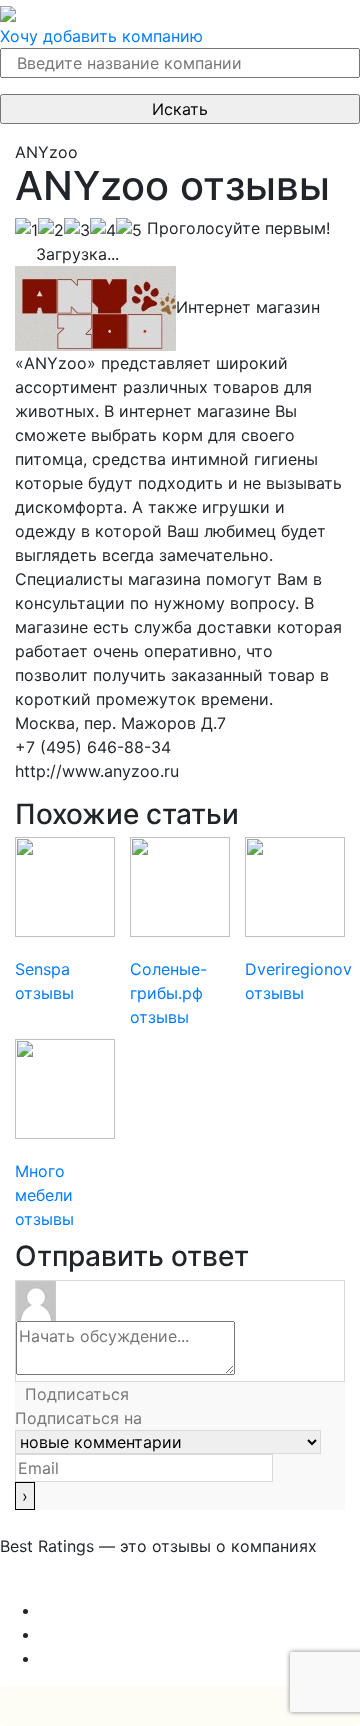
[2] (51, 230)
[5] (129, 230)
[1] (26, 230)
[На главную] (8, 12)
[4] (103, 230)
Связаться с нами (70, 1586)
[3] (77, 230)
